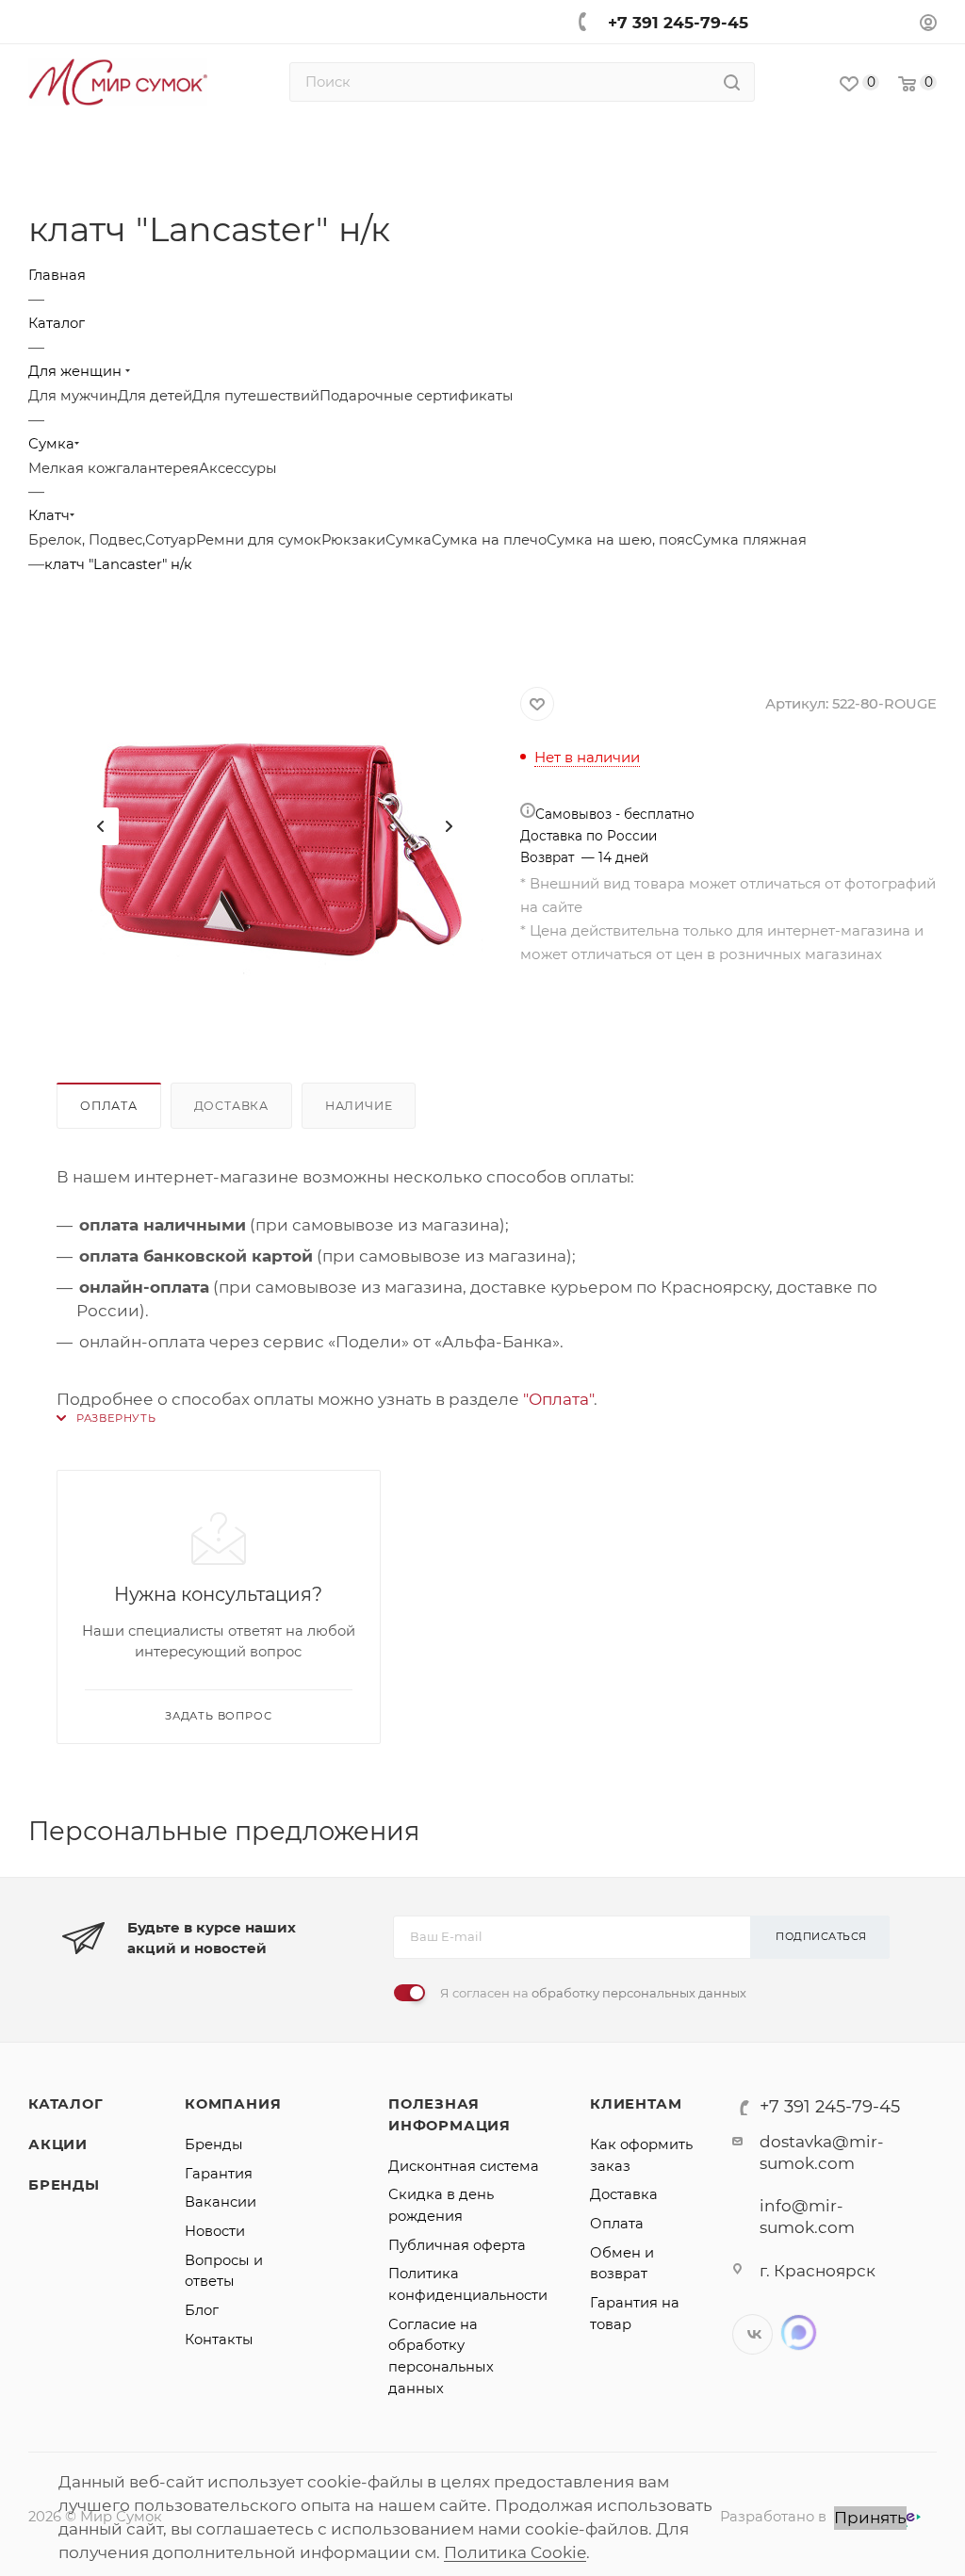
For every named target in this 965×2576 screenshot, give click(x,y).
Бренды (64, 2185)
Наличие (359, 1106)
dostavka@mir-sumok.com (822, 2152)
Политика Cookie (515, 2552)
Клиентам (636, 2104)
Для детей (155, 396)
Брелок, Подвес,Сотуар (112, 540)
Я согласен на (593, 1993)
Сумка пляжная (750, 540)
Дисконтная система (464, 2166)
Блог (202, 2310)
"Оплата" (558, 1399)
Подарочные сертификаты (417, 396)
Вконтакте (752, 2334)
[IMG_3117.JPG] (274, 826)
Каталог (66, 2104)
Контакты (219, 2340)
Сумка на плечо (489, 540)
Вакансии (221, 2202)
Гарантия (219, 2174)
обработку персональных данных (639, 1993)
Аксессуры (238, 468)
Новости (215, 2231)
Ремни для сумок (259, 540)
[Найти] (732, 82)
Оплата (109, 1106)
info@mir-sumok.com (807, 2217)
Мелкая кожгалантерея (114, 468)
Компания (233, 2104)
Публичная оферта (457, 2245)
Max (799, 2332)
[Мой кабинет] (928, 25)
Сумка (409, 540)
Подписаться (821, 1936)
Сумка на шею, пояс (620, 540)
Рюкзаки (353, 540)
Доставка (231, 1106)
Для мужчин (73, 396)
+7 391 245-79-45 (678, 23)
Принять (870, 2518)
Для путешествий (256, 396)
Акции (58, 2144)
